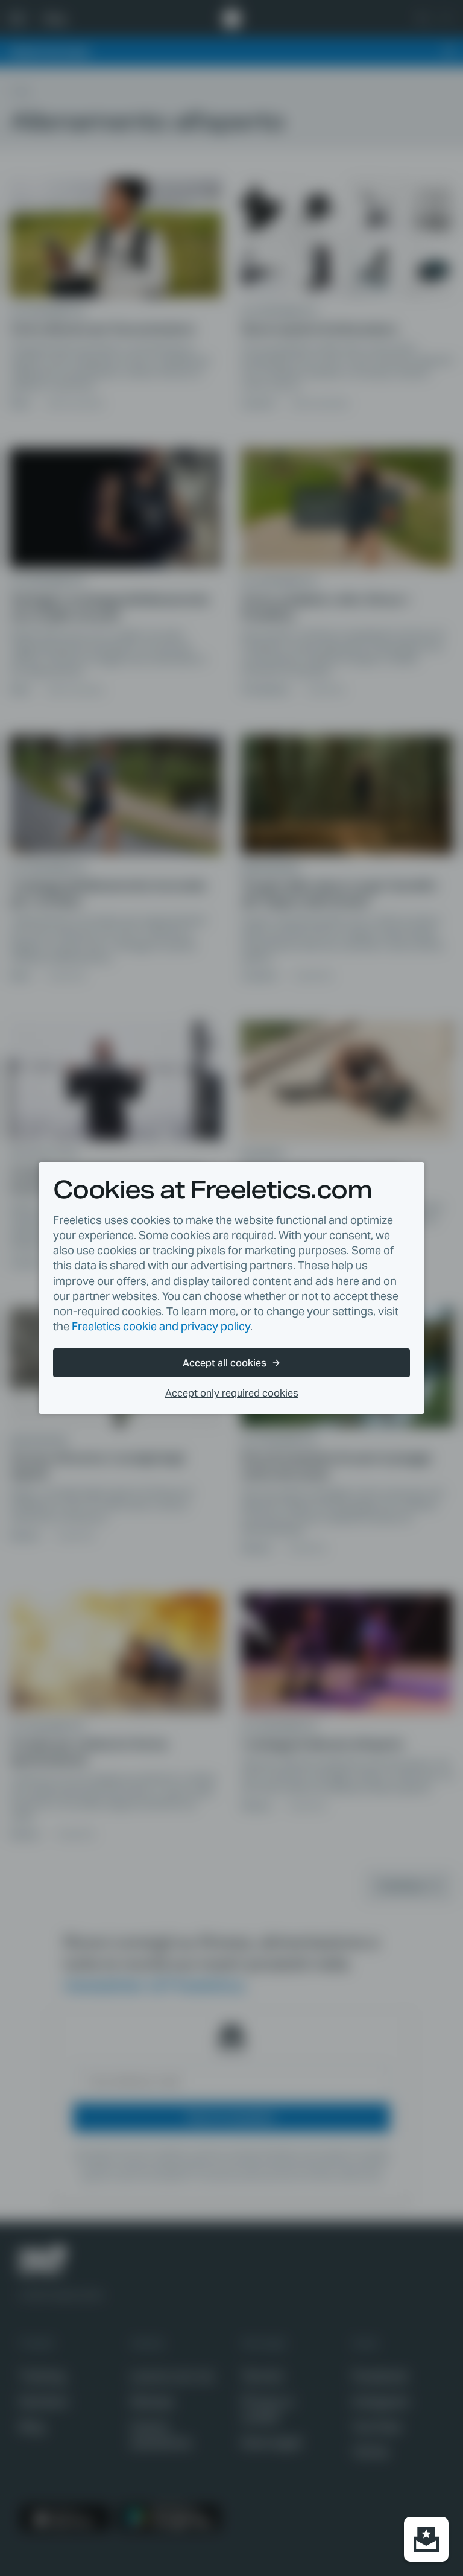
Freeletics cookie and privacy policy (161, 1326)
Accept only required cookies (232, 1393)
